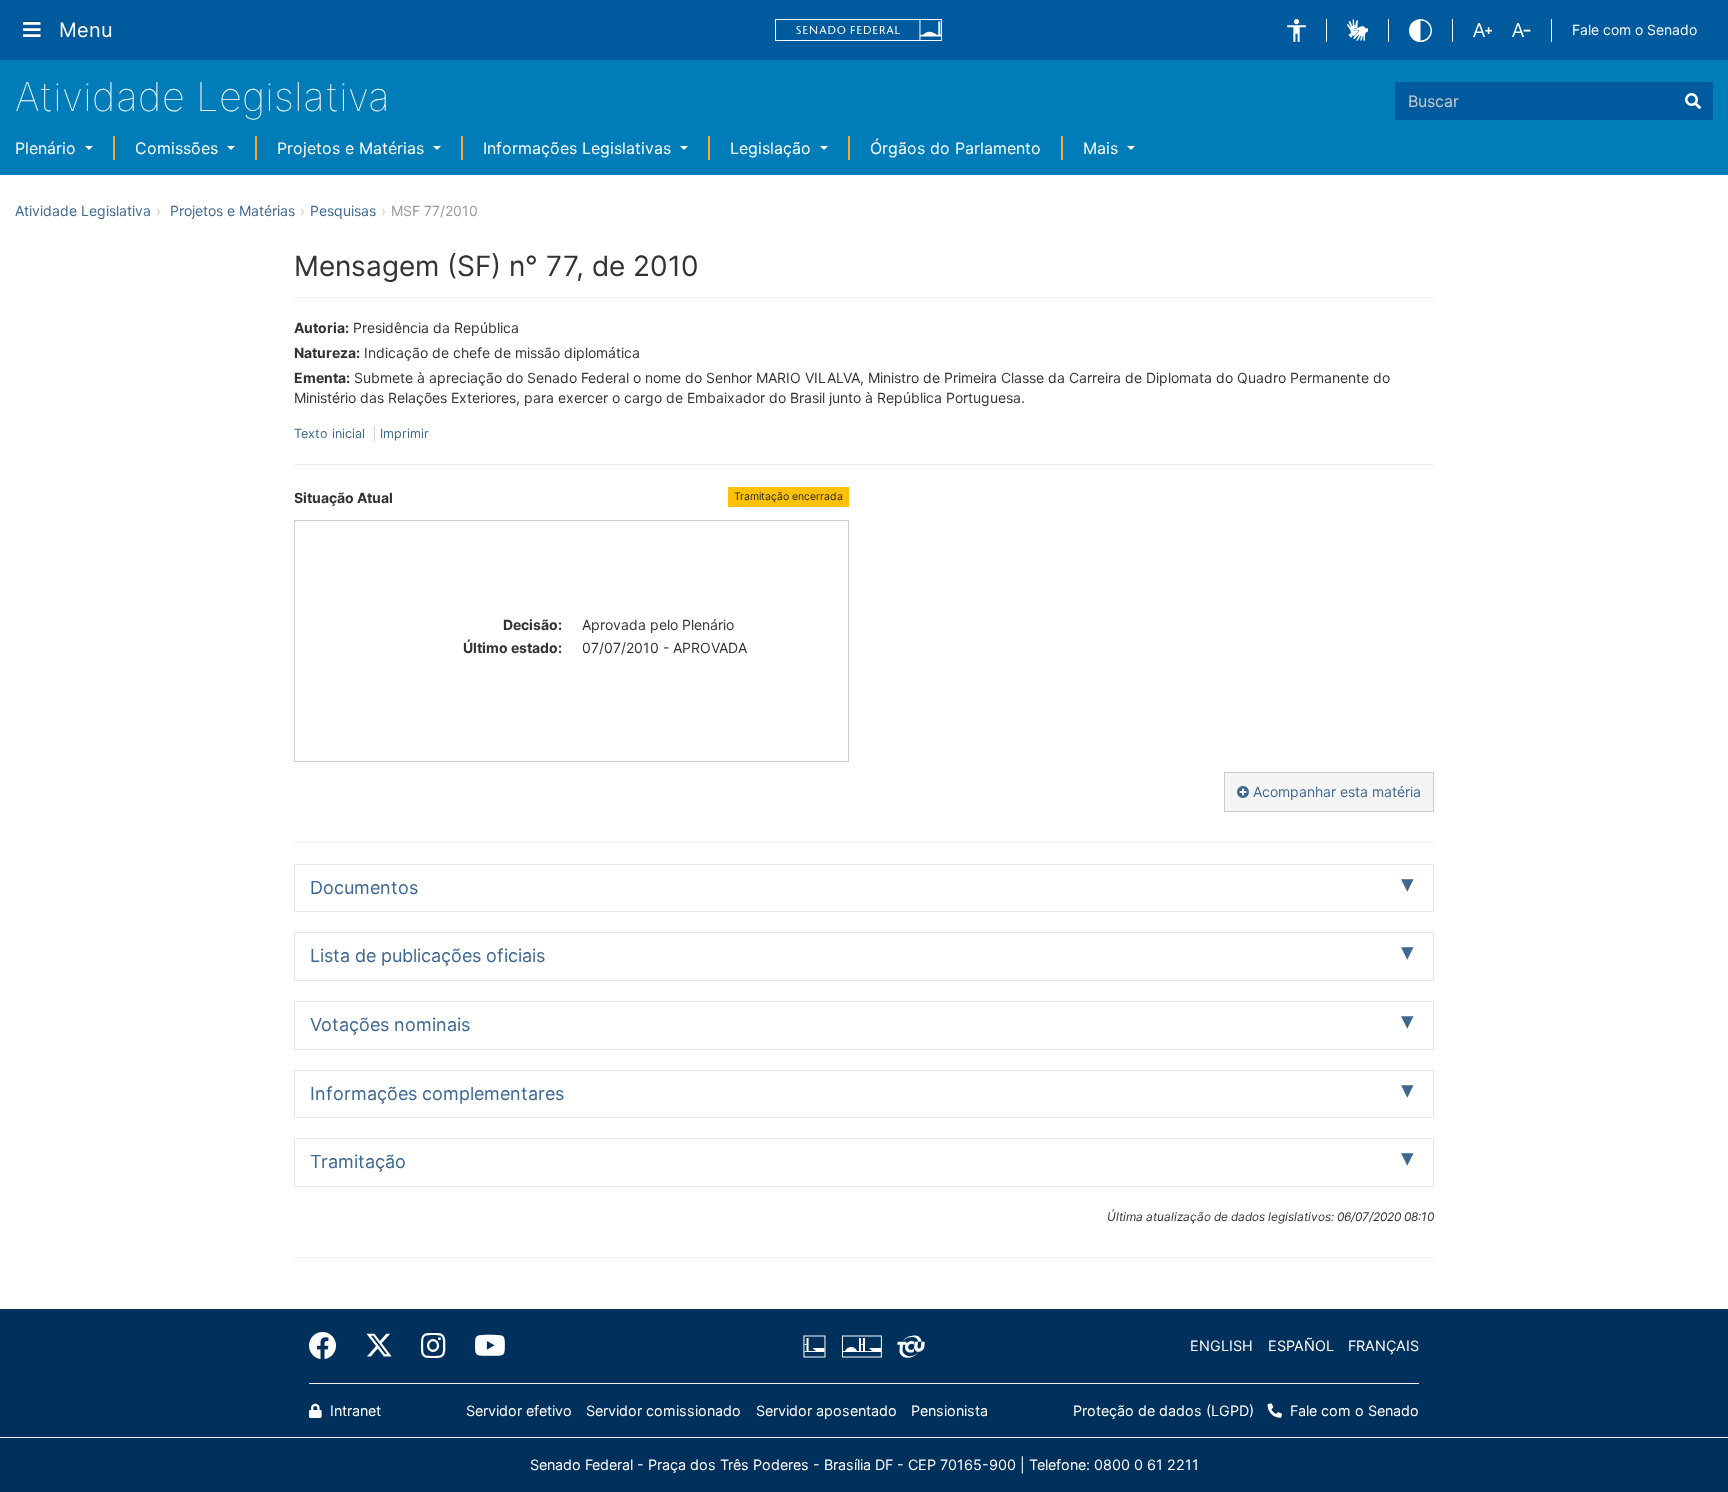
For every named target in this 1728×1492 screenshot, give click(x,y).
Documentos (364, 887)
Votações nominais (390, 1024)
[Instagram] (433, 1346)
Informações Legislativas (579, 148)
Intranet (353, 1410)
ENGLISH (1221, 1345)
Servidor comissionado (663, 1410)
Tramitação (358, 1161)
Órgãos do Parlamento (955, 148)
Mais (1103, 148)
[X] (379, 1346)
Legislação (773, 148)
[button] (1296, 30)
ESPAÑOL (1301, 1345)
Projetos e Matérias (353, 148)
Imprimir (404, 433)
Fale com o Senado (1634, 29)
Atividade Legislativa (202, 96)
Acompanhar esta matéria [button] (1335, 791)
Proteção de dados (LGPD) (1163, 1410)
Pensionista (949, 1410)
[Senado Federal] (859, 30)
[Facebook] (330, 1346)
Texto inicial (331, 433)
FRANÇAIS (1383, 1345)
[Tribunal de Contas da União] (907, 1346)
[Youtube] (483, 1346)
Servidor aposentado (826, 1410)
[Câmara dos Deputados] (818, 1346)
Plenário (48, 148)
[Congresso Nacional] (861, 1346)
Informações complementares (437, 1093)
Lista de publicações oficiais (427, 955)
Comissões (179, 148)
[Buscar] (1693, 101)
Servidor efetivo (519, 1410)
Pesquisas (343, 210)
